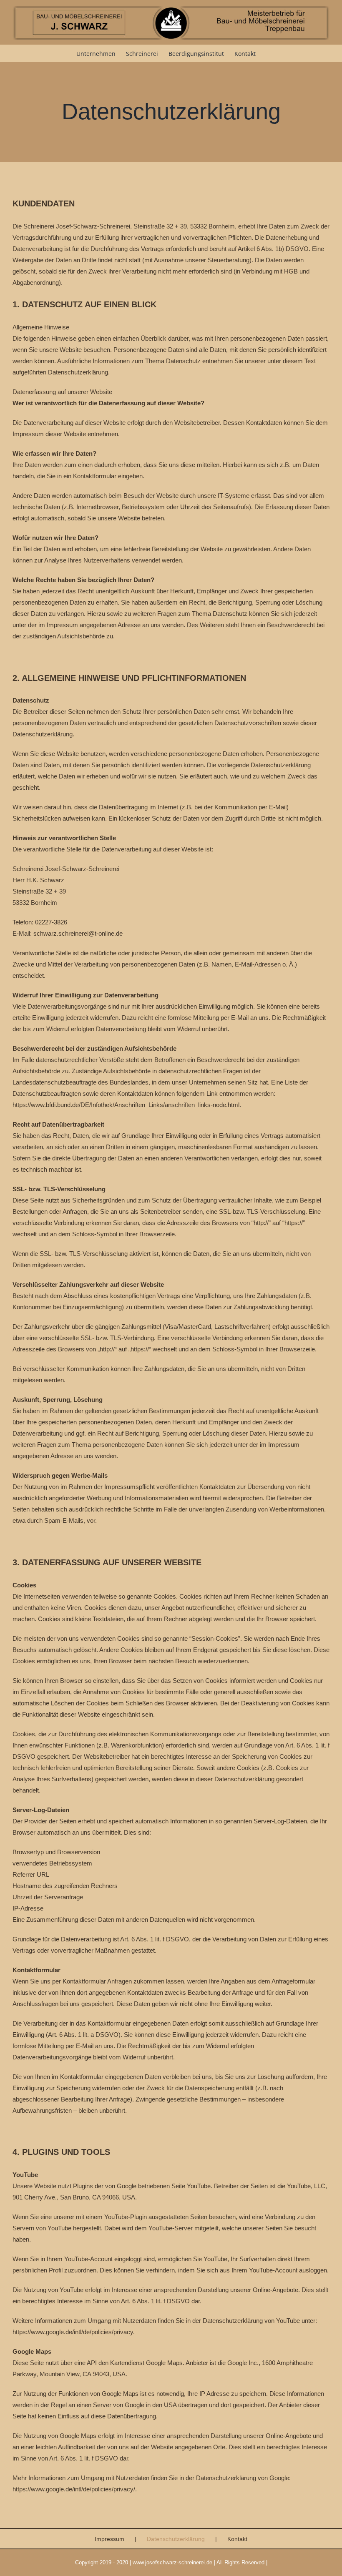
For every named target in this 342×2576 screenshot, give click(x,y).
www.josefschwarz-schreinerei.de (172, 2562)
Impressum (109, 2539)
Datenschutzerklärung (176, 2539)
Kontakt (237, 2539)
